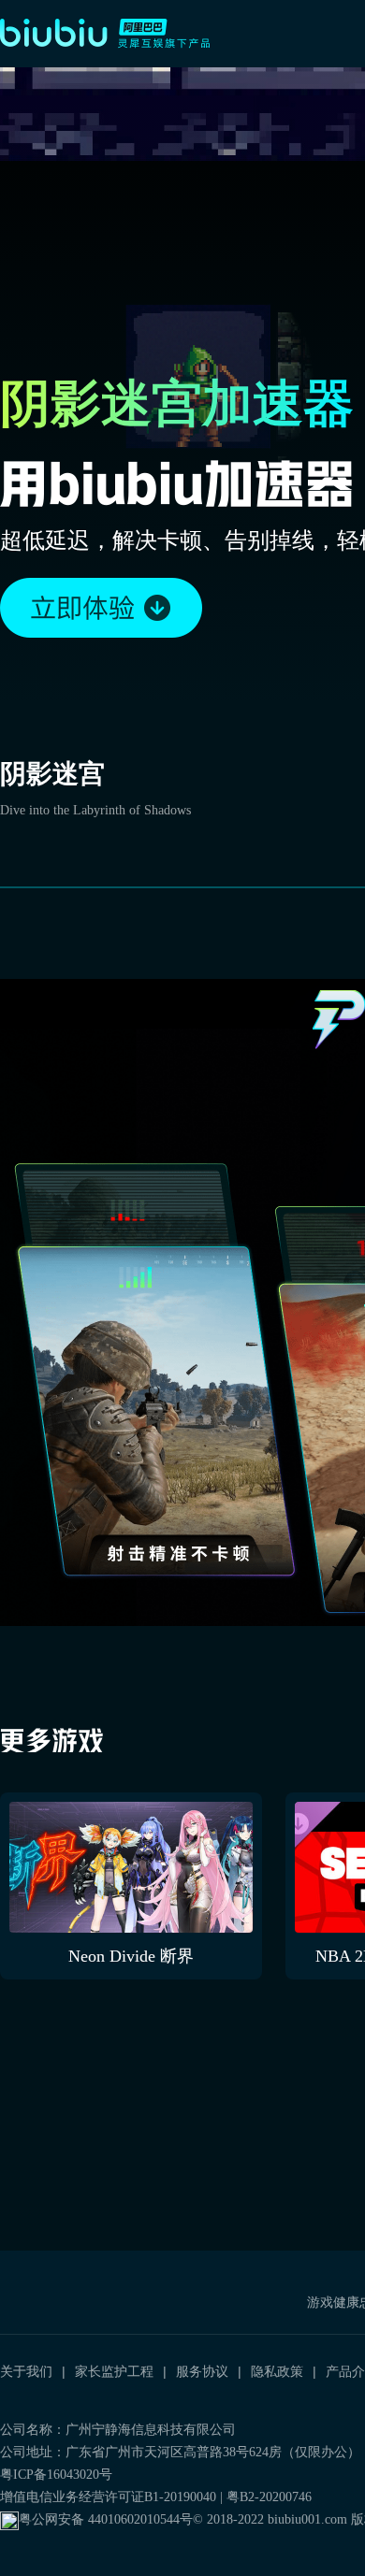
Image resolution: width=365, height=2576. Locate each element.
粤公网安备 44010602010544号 (106, 2519)
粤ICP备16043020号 (56, 2475)
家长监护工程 (114, 2371)
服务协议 (202, 2371)
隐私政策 (277, 2371)
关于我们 (26, 2371)
